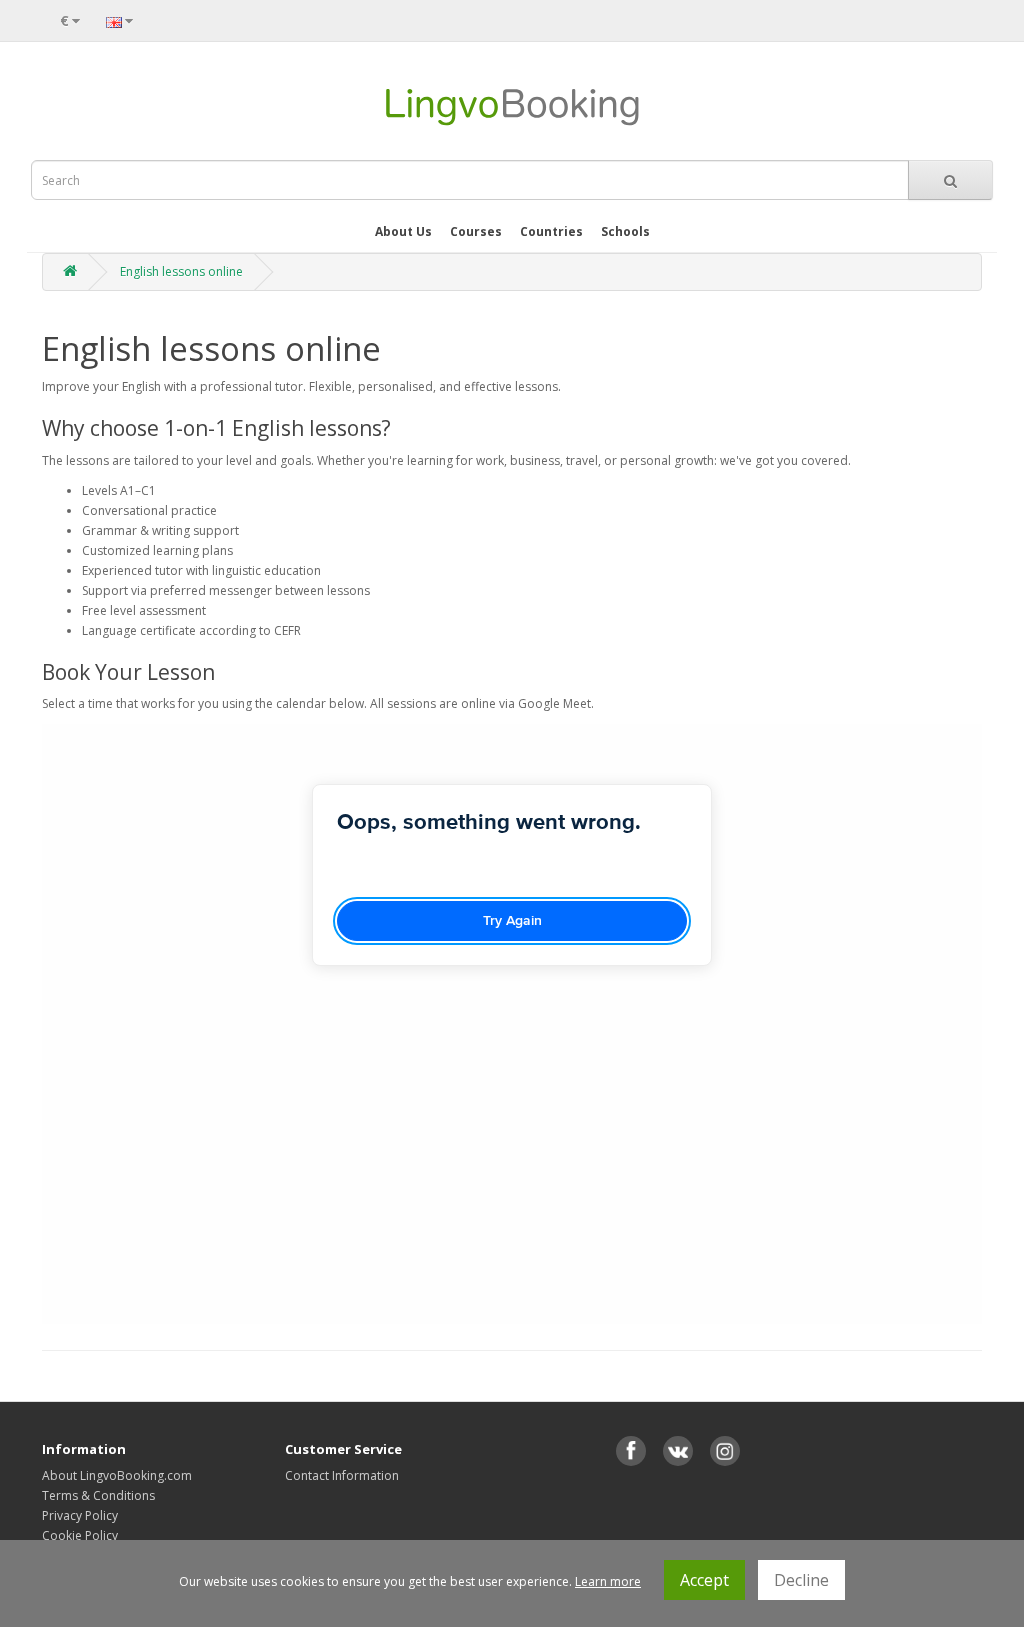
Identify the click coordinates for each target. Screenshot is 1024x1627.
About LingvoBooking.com (117, 1475)
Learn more (608, 1581)
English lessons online (181, 271)
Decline (801, 1580)
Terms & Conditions (98, 1495)
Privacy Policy (80, 1515)
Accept (704, 1580)
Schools (625, 231)
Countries (551, 231)
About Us (403, 231)
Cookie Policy (80, 1535)
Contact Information (342, 1475)
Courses (476, 231)
